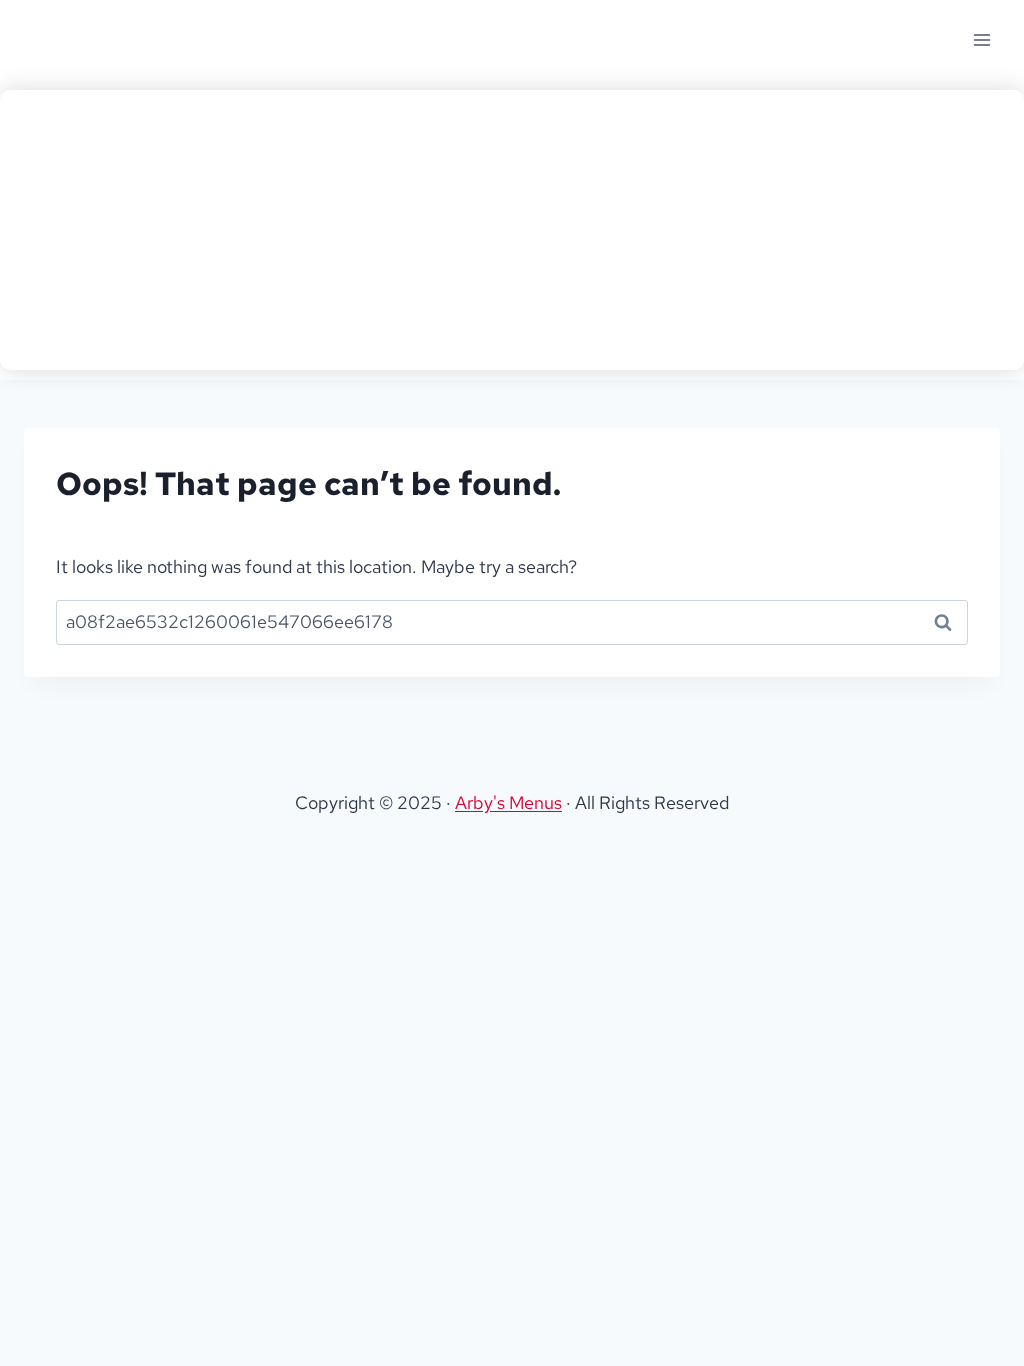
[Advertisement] (512, 230)
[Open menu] (981, 39)
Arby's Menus (508, 802)
